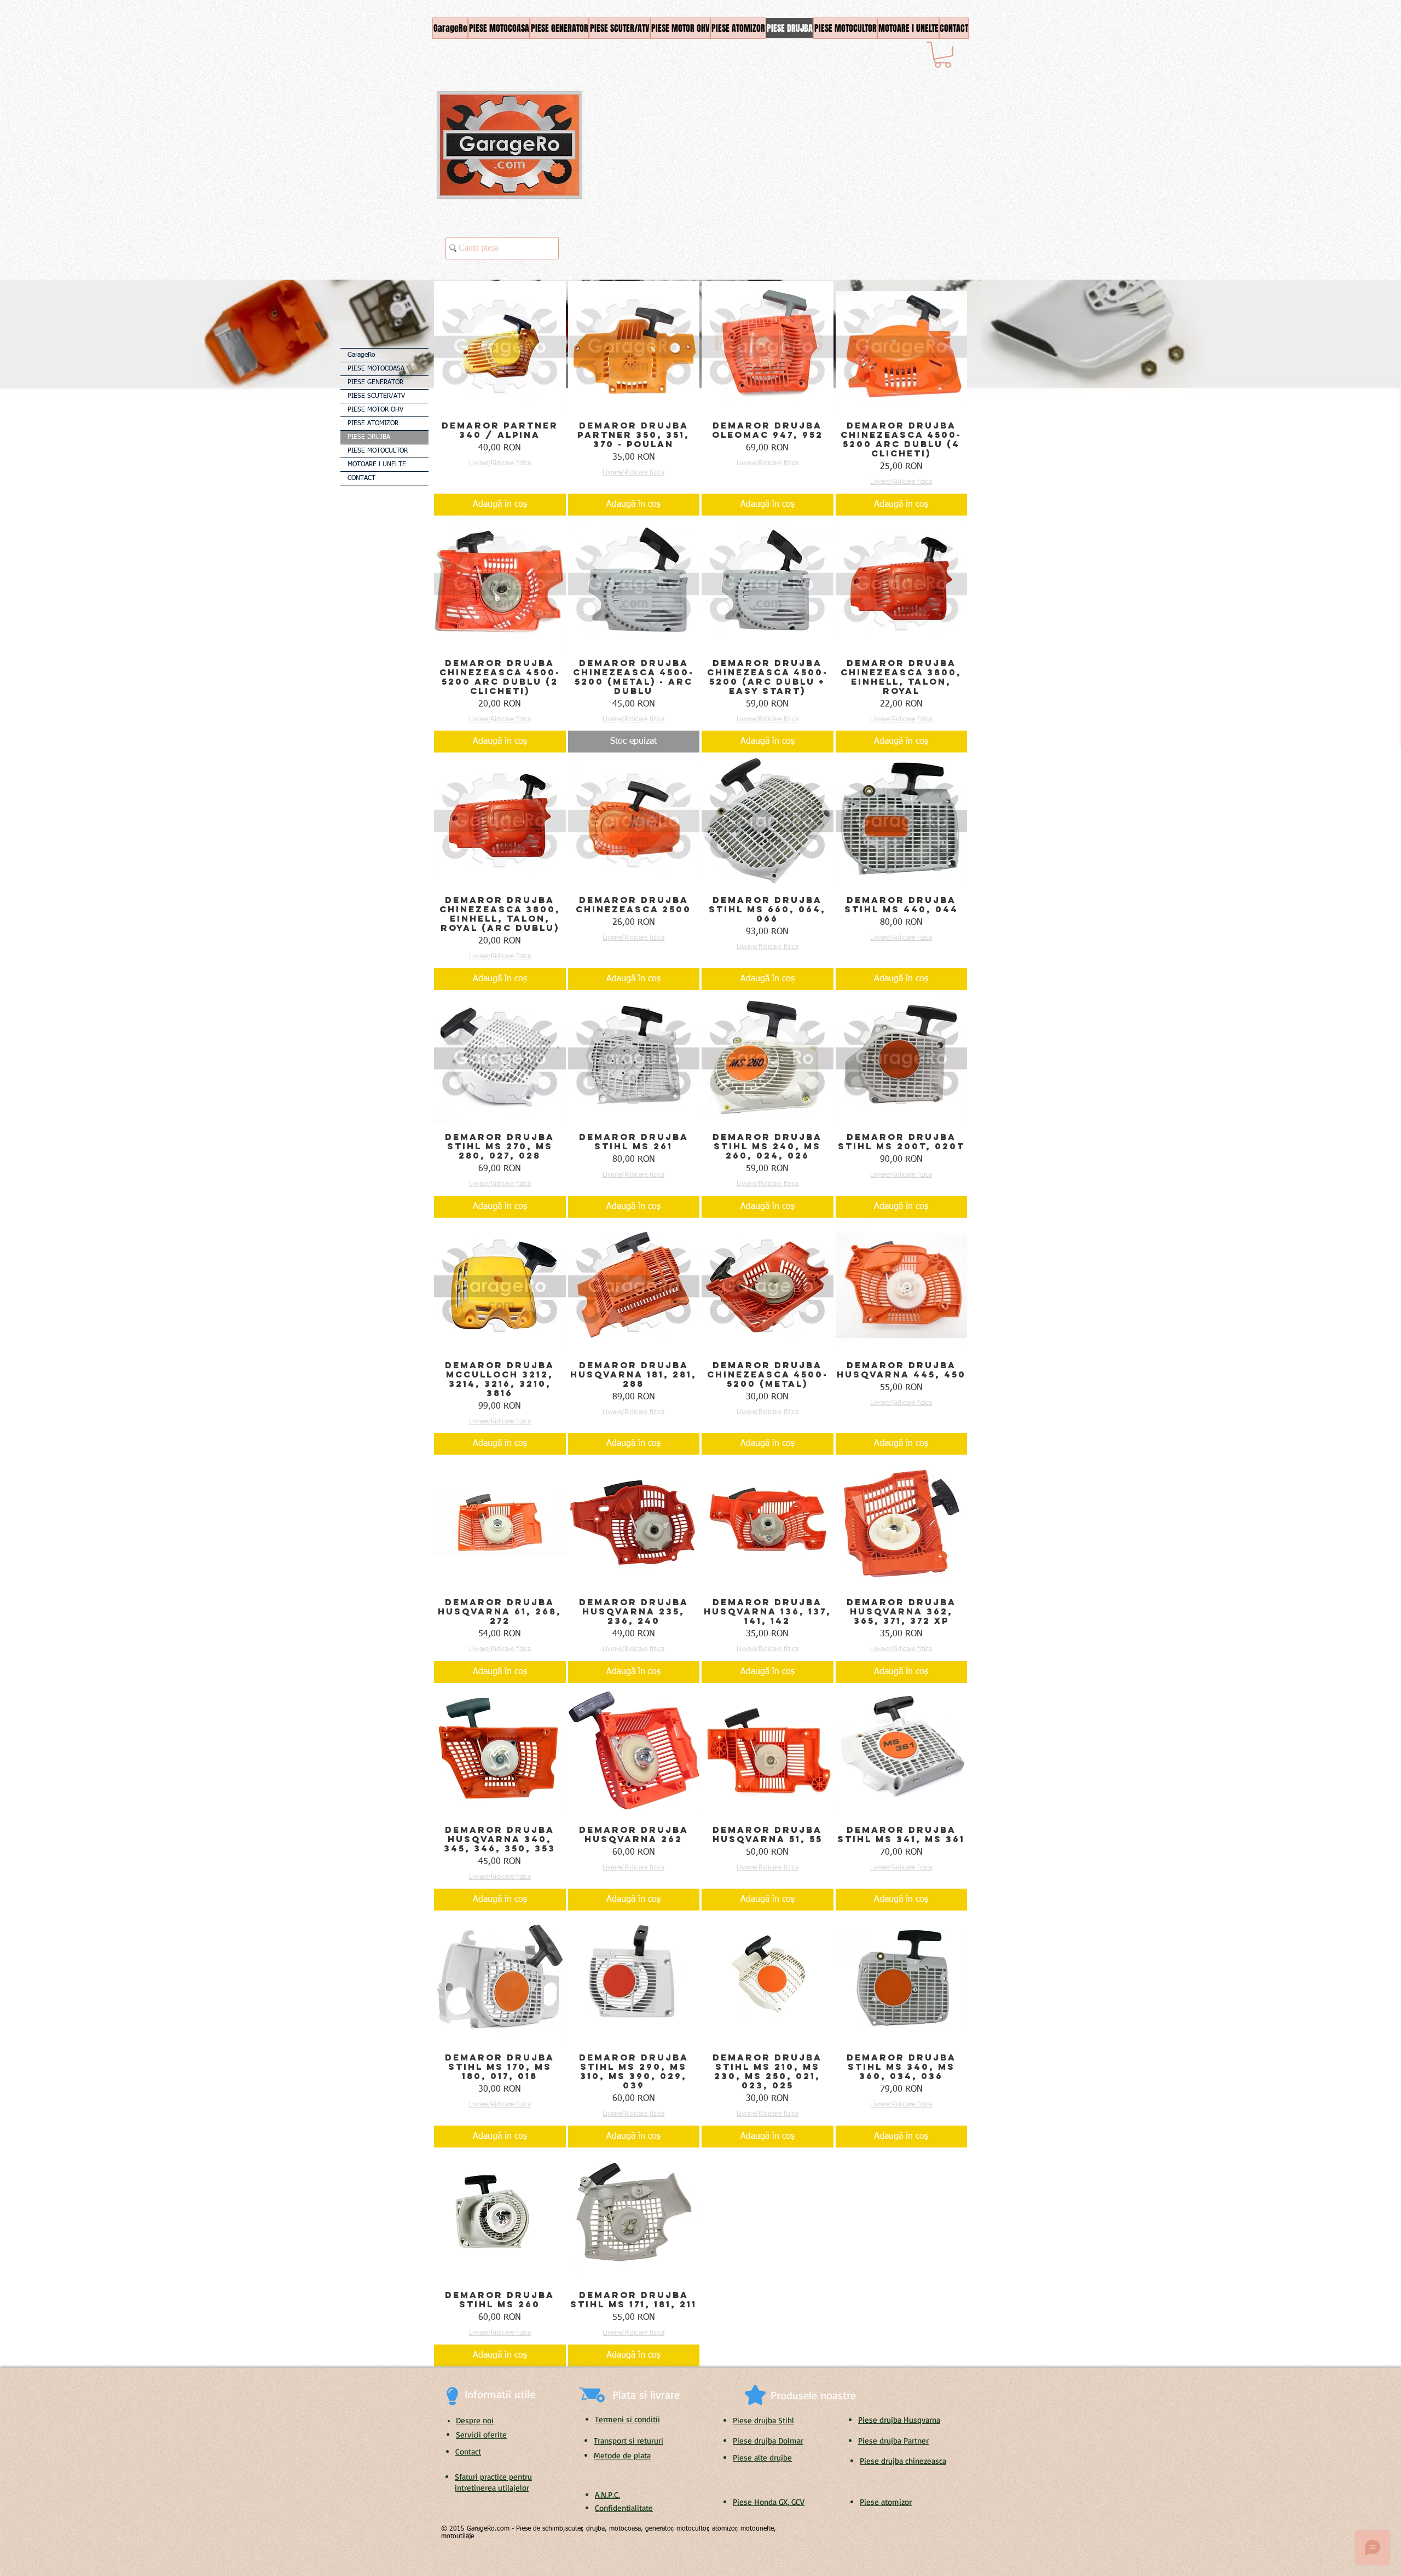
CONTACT (361, 478)
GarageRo (361, 355)
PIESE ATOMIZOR (373, 424)
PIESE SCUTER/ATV (376, 396)
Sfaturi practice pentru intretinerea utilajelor (493, 2482)
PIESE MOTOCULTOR (378, 451)
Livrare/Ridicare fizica (500, 464)
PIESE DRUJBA (369, 437)
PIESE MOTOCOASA (376, 369)
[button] (943, 55)
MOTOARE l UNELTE (377, 465)
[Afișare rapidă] (500, 347)
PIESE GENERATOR (375, 383)
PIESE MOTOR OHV (375, 410)
